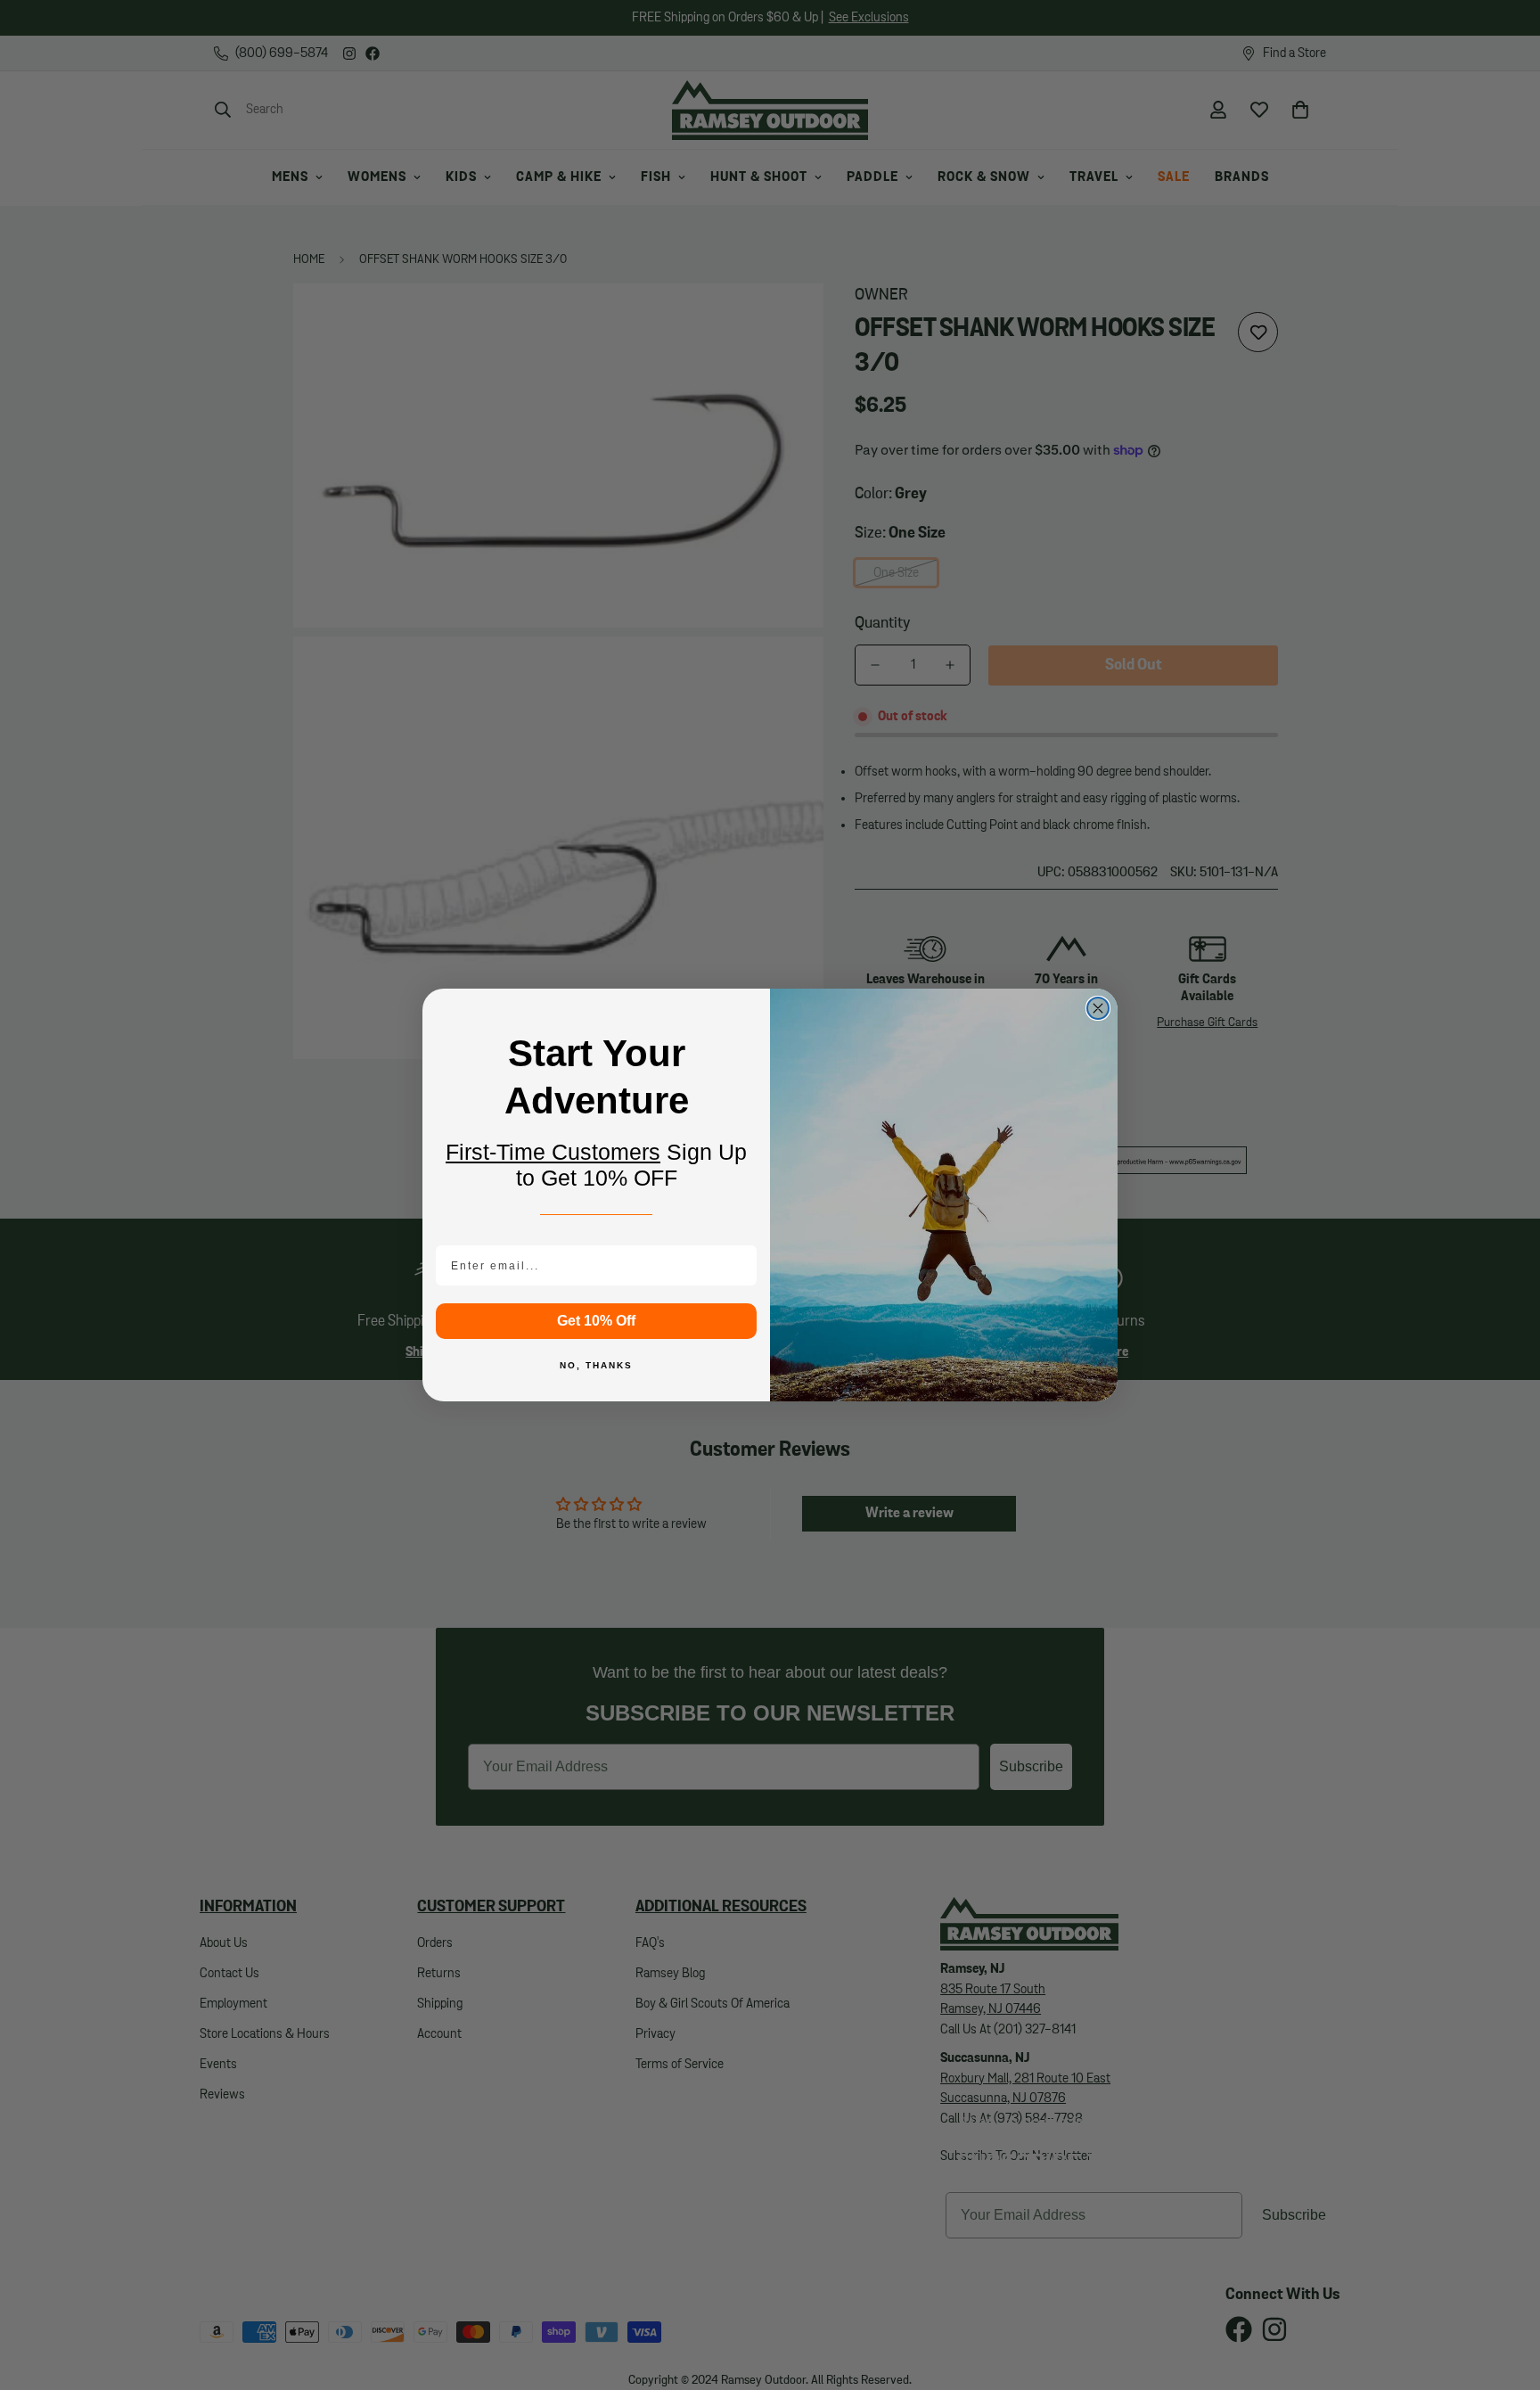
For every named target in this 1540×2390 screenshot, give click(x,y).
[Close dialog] (1098, 1008)
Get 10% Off (596, 1321)
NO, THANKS (596, 1365)
